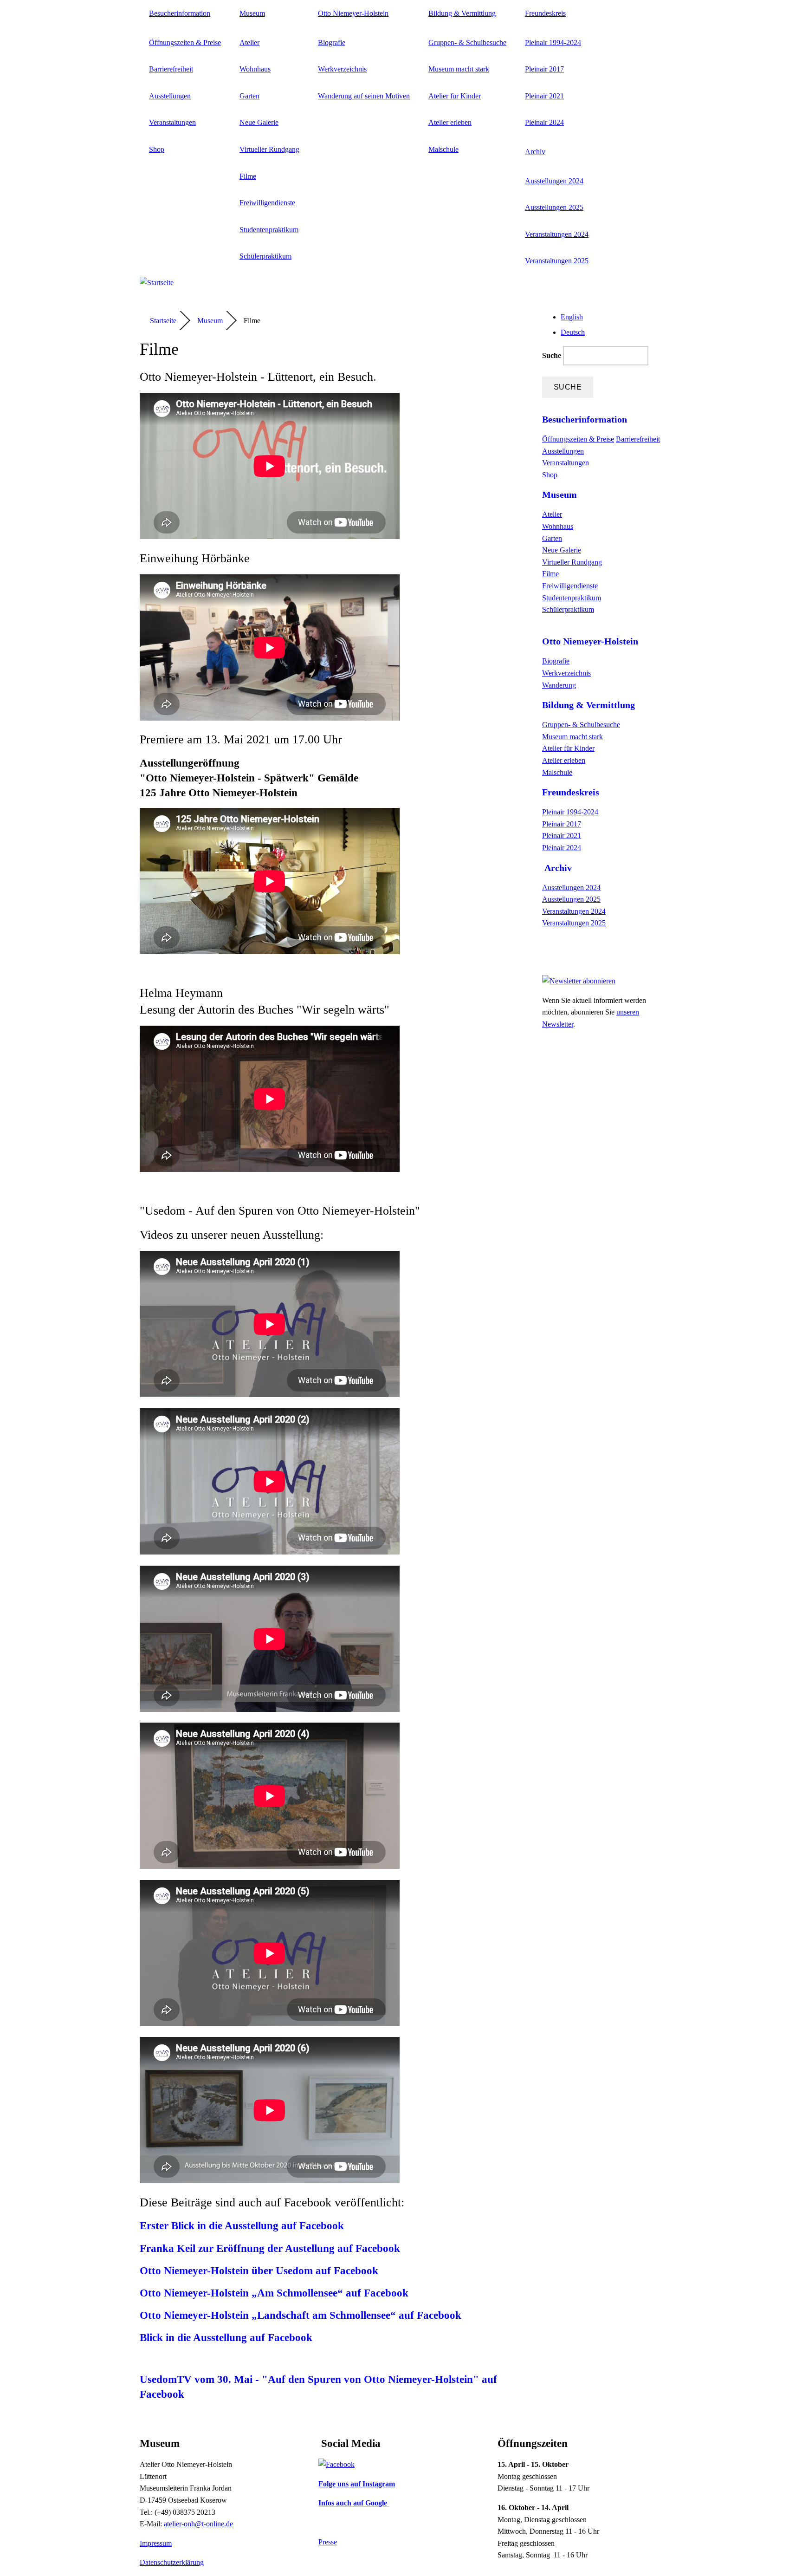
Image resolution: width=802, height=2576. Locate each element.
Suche (553, 355)
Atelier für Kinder (455, 96)
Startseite (163, 321)
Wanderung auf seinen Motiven (364, 96)
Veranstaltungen (172, 122)
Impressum (156, 2543)
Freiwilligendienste (267, 203)
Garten (249, 96)
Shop (157, 149)
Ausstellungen (170, 96)
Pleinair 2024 (544, 122)
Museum (252, 13)
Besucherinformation (180, 13)
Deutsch (573, 332)
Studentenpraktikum (269, 230)
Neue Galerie (259, 122)
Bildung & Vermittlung (462, 13)
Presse (328, 2542)
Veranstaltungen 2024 (557, 234)
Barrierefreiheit (171, 69)
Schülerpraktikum (265, 256)
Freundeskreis (545, 13)
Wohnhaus (255, 69)
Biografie (332, 42)
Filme (248, 176)
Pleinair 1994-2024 (553, 42)
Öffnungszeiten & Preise (185, 42)
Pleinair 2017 (544, 69)
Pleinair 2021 (544, 96)
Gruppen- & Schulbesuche (467, 42)
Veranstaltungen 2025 (557, 261)
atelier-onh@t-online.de (198, 2524)
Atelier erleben (450, 122)
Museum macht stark (459, 69)
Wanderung (559, 685)
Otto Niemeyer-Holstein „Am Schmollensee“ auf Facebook (274, 2293)
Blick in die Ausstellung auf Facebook (226, 2338)
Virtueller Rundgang (269, 149)
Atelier (249, 42)
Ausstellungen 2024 (554, 181)
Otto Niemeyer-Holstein (353, 13)
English (572, 317)
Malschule (443, 149)
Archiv (535, 152)
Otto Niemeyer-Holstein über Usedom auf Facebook (259, 2271)
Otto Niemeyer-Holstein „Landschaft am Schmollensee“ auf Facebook (301, 2315)
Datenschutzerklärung (172, 2562)
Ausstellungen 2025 (554, 207)
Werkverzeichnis (342, 69)
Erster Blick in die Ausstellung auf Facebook (242, 2226)
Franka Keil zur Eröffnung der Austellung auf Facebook (270, 2248)
